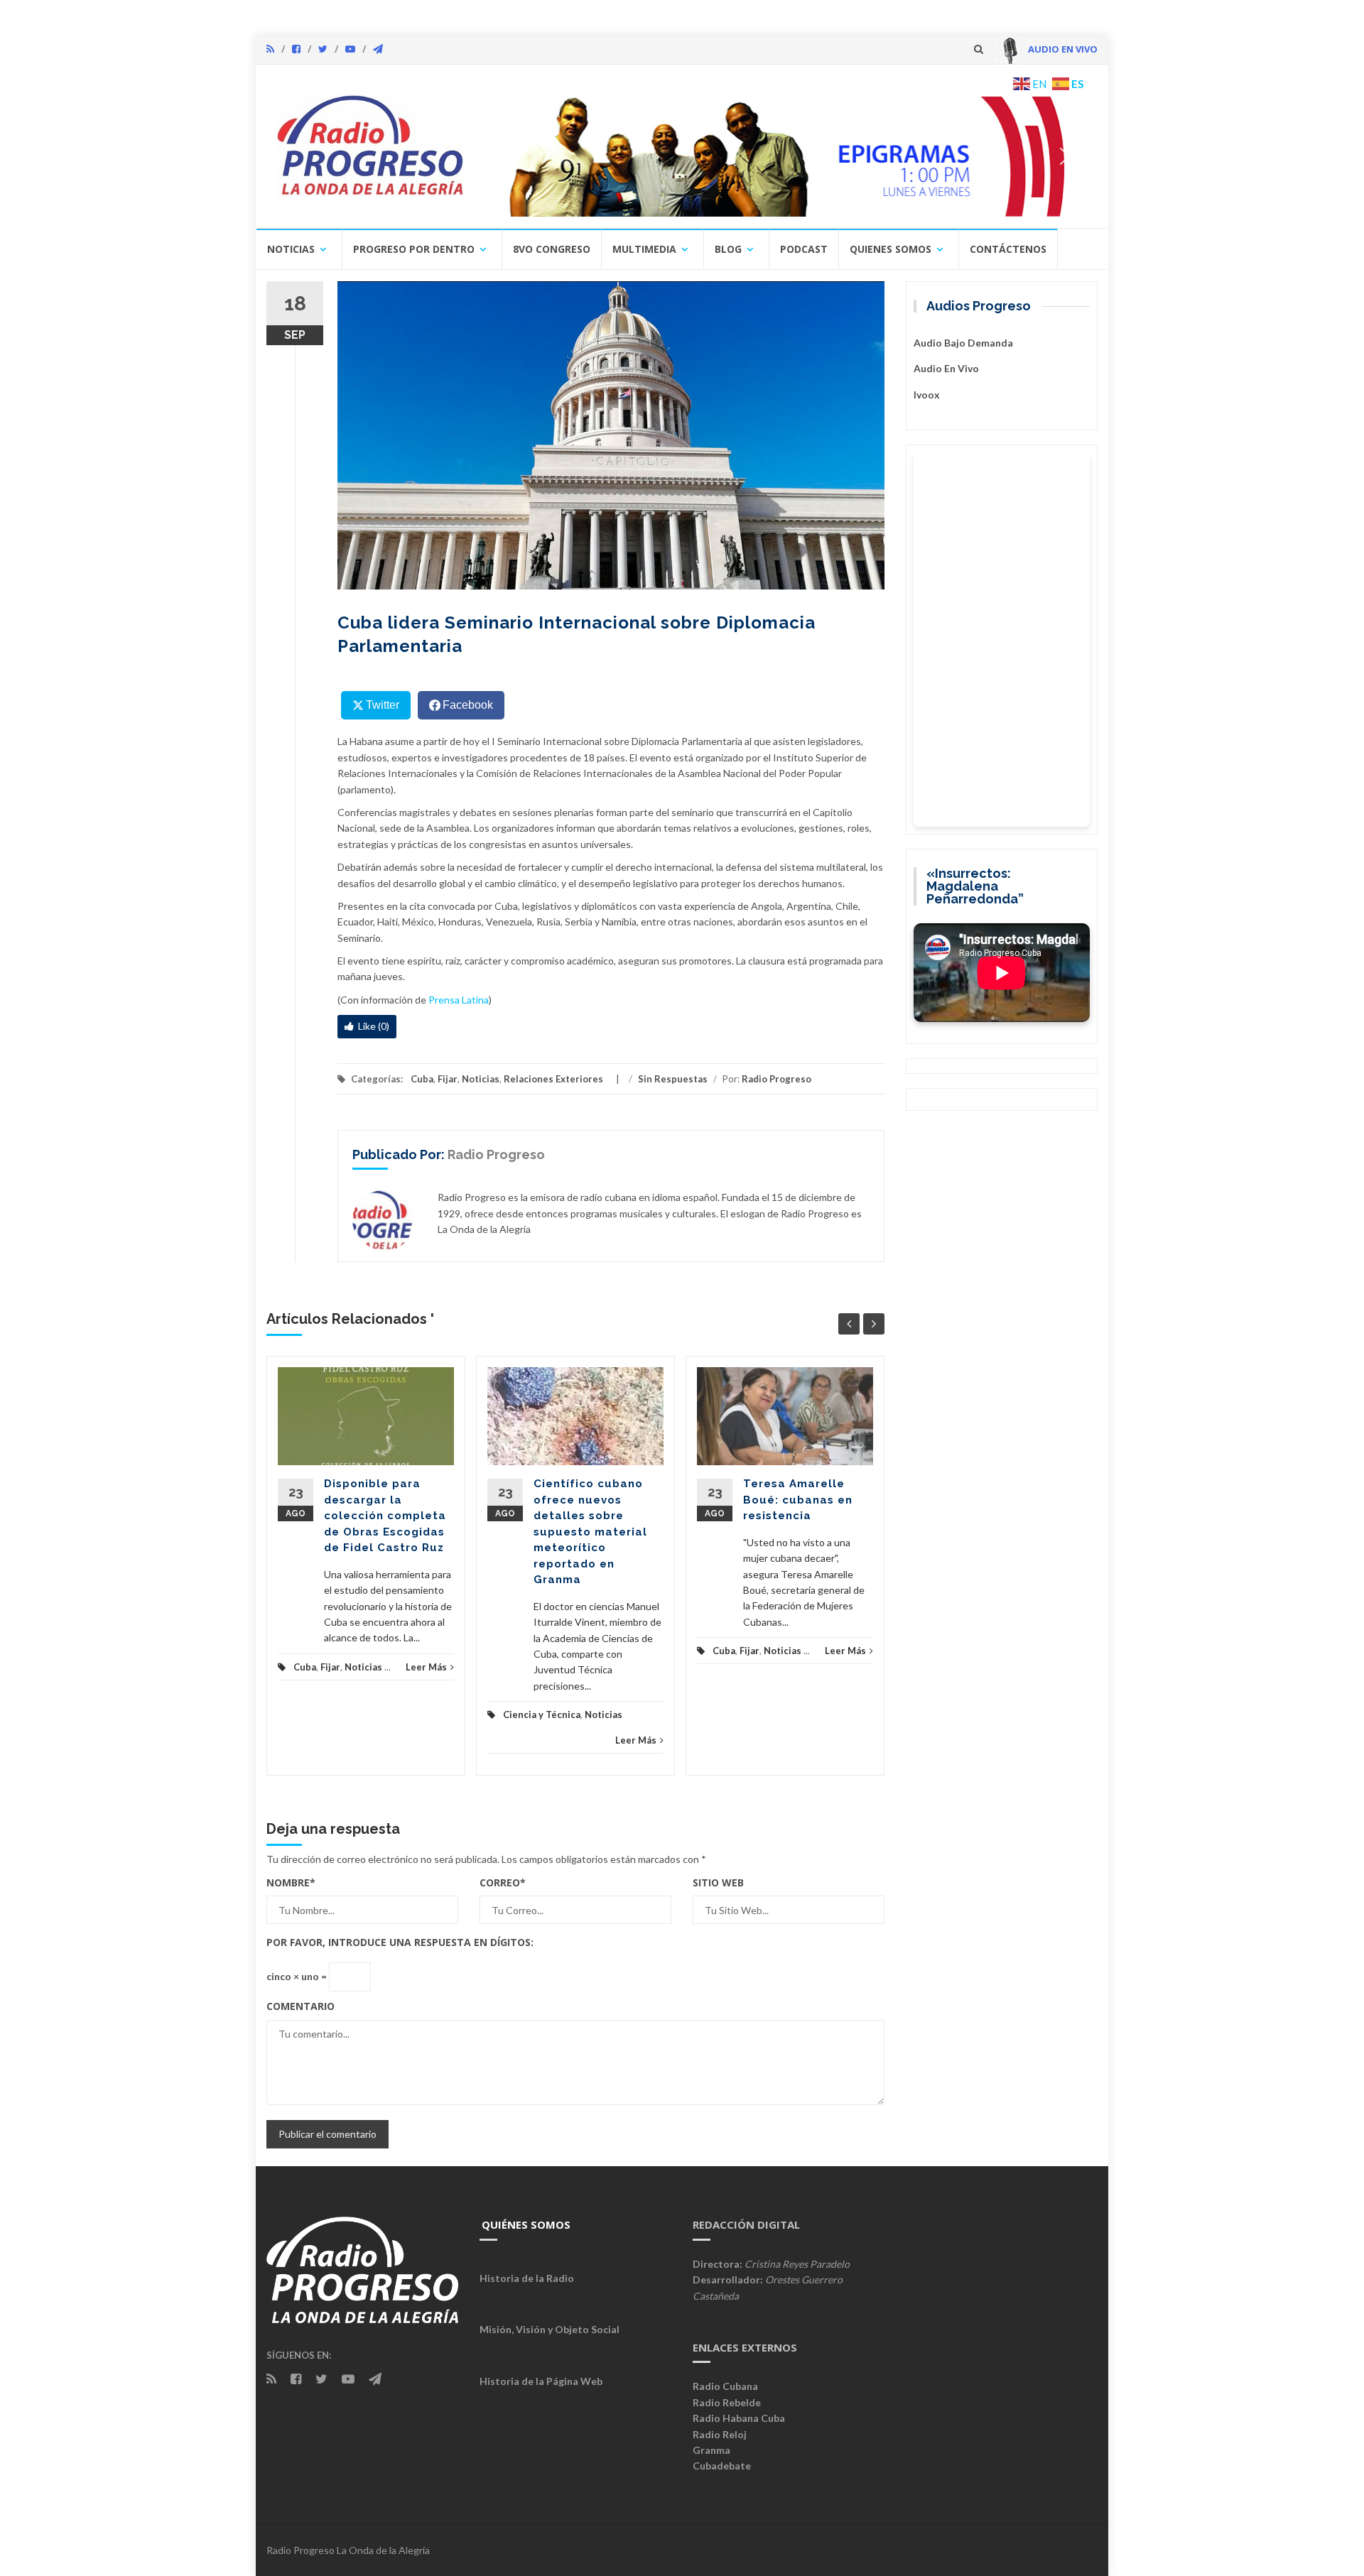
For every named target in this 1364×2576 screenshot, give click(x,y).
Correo (503, 1882)
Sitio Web (718, 1882)
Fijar (448, 1079)
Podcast (804, 249)
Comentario (301, 2006)
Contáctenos (1008, 249)
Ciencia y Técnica (542, 1714)
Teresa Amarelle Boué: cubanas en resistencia (798, 1500)
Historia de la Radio (527, 2278)
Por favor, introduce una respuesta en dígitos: (400, 1942)
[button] (786, 156)
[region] (786, 156)
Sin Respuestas (673, 1079)
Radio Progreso (776, 1079)
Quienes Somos (891, 249)
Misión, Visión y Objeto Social (550, 2329)
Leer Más (426, 1667)
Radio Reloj (720, 2434)
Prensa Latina (459, 1000)
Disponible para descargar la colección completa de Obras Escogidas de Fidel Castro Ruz (385, 1516)
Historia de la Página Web (541, 2381)
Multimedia (644, 249)
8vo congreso (552, 249)
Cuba (422, 1079)
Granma (711, 2450)
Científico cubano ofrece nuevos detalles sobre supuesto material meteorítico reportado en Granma (590, 1532)
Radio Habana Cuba (739, 2418)
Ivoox (927, 395)
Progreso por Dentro (414, 249)
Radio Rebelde (727, 2402)
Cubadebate (722, 2466)
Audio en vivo (946, 368)
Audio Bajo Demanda (963, 343)
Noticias (291, 249)
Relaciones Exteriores (553, 1079)
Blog (728, 249)
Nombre (291, 1882)
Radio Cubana (725, 2386)
